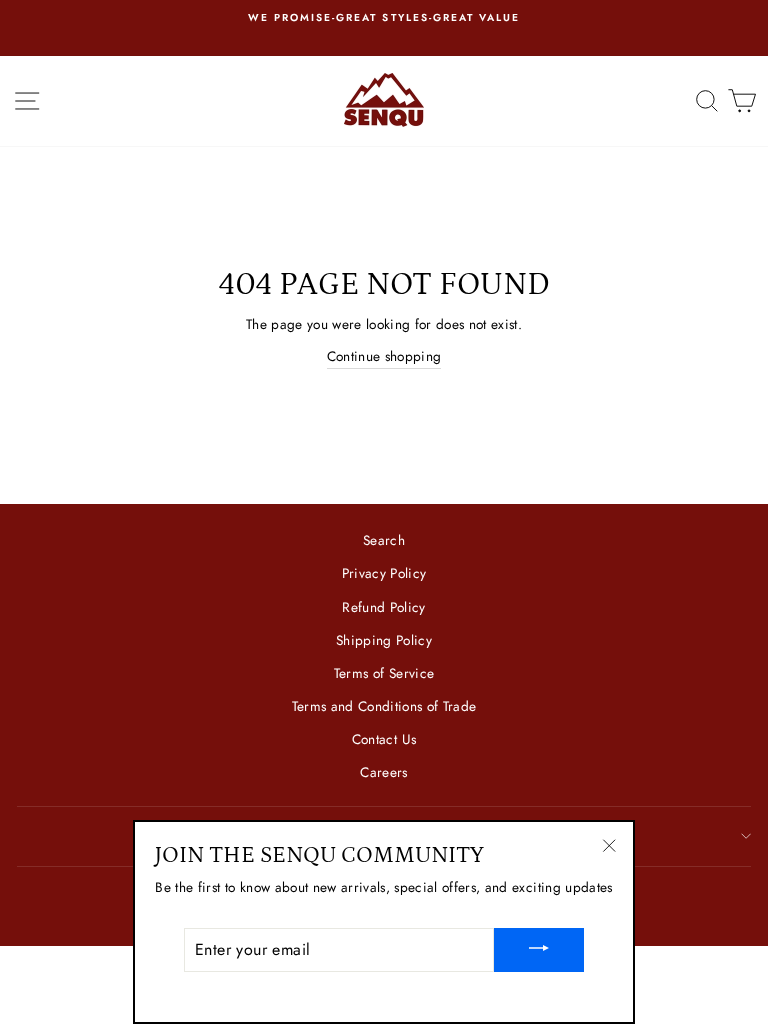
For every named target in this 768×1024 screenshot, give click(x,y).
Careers (383, 772)
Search (384, 540)
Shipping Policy (384, 640)
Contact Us (384, 739)
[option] (384, 18)
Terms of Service (384, 673)
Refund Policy (383, 607)
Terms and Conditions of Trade (384, 706)
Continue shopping (384, 356)
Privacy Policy (384, 573)
